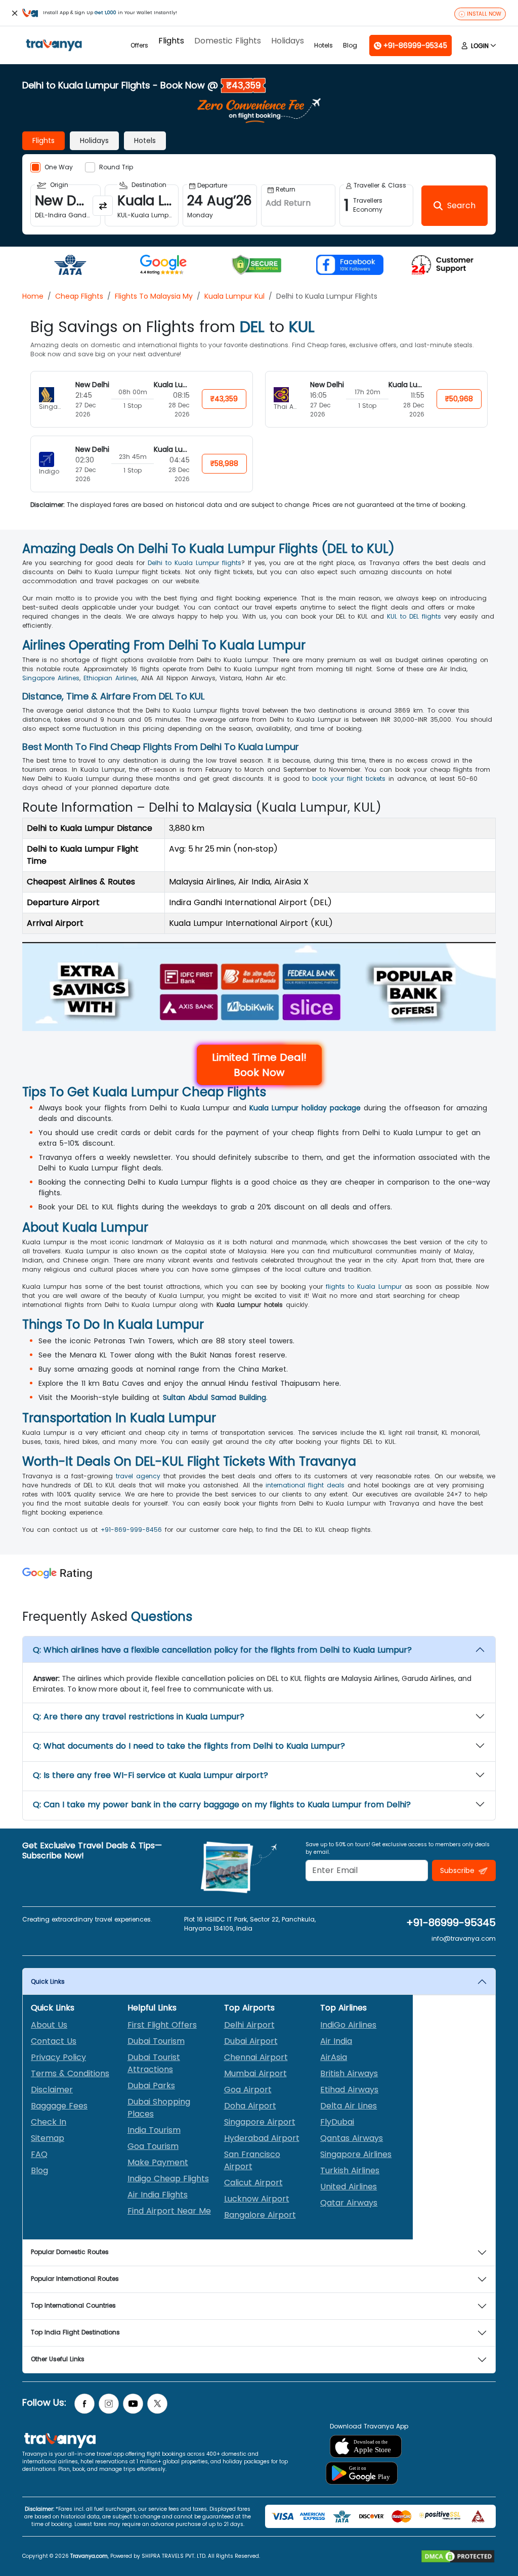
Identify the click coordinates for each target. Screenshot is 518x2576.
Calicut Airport (253, 2183)
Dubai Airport (251, 2041)
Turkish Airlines (350, 2170)
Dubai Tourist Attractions (154, 2063)
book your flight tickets (349, 779)
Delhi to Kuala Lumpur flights (195, 563)
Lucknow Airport (257, 2199)
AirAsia (334, 2057)
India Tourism (154, 2130)
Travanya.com (89, 2556)
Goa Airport (248, 2090)
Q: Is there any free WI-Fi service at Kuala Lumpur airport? (150, 1775)
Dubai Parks (151, 2086)
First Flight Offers (162, 2025)
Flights (171, 41)
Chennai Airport (256, 2057)
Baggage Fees (59, 2106)
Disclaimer (52, 2090)
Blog (350, 45)
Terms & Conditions (70, 2073)
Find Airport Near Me (169, 2211)
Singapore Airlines (51, 678)
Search (18, 7)
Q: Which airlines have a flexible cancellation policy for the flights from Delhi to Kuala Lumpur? (222, 1650)
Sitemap (48, 2138)
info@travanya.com (464, 1938)
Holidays (288, 41)
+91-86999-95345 (451, 1923)
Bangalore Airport (260, 2215)
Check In (49, 2122)
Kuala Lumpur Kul (234, 296)
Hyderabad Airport (262, 2138)
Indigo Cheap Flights (168, 2179)
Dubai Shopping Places (159, 2108)
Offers (139, 45)
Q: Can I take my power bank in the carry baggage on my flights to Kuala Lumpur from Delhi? (222, 1805)
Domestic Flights (228, 41)
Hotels (323, 45)
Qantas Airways (352, 2138)
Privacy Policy (58, 2057)
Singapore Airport (260, 2122)
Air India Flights (158, 2195)
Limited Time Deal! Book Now (259, 1065)
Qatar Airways (349, 2203)
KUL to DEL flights (414, 616)
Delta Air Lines (349, 2106)
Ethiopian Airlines (110, 678)
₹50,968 (459, 399)
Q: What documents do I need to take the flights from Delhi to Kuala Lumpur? (189, 1746)
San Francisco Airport (252, 2160)
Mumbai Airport (255, 2073)
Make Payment (158, 2162)
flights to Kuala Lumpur (364, 1286)
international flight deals (305, 1485)
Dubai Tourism (156, 2041)
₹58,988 (224, 463)
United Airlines (349, 2187)
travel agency (138, 1476)
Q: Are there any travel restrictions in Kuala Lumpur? (139, 1717)
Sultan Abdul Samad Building (214, 1397)
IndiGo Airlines (348, 2025)
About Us (49, 2025)
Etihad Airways (349, 2090)
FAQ (39, 2154)
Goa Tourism (153, 2146)
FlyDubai (337, 2122)
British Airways (349, 2073)
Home (33, 296)
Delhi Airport (249, 2025)
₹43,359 (224, 399)
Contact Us (54, 2041)
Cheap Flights (79, 296)
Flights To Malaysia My (154, 296)
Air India (336, 2041)
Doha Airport (250, 2106)
